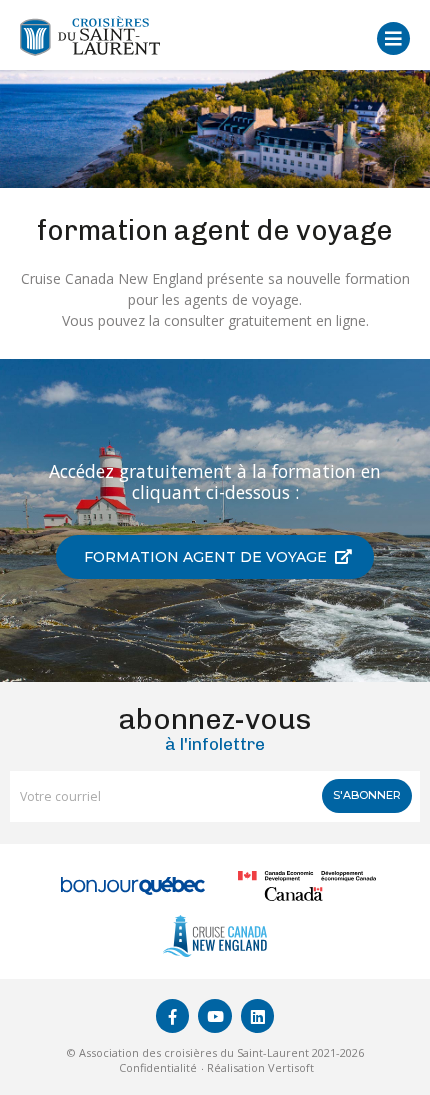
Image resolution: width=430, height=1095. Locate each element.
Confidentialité (158, 1067)
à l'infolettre (215, 729)
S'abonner (367, 795)
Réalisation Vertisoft (260, 1067)
